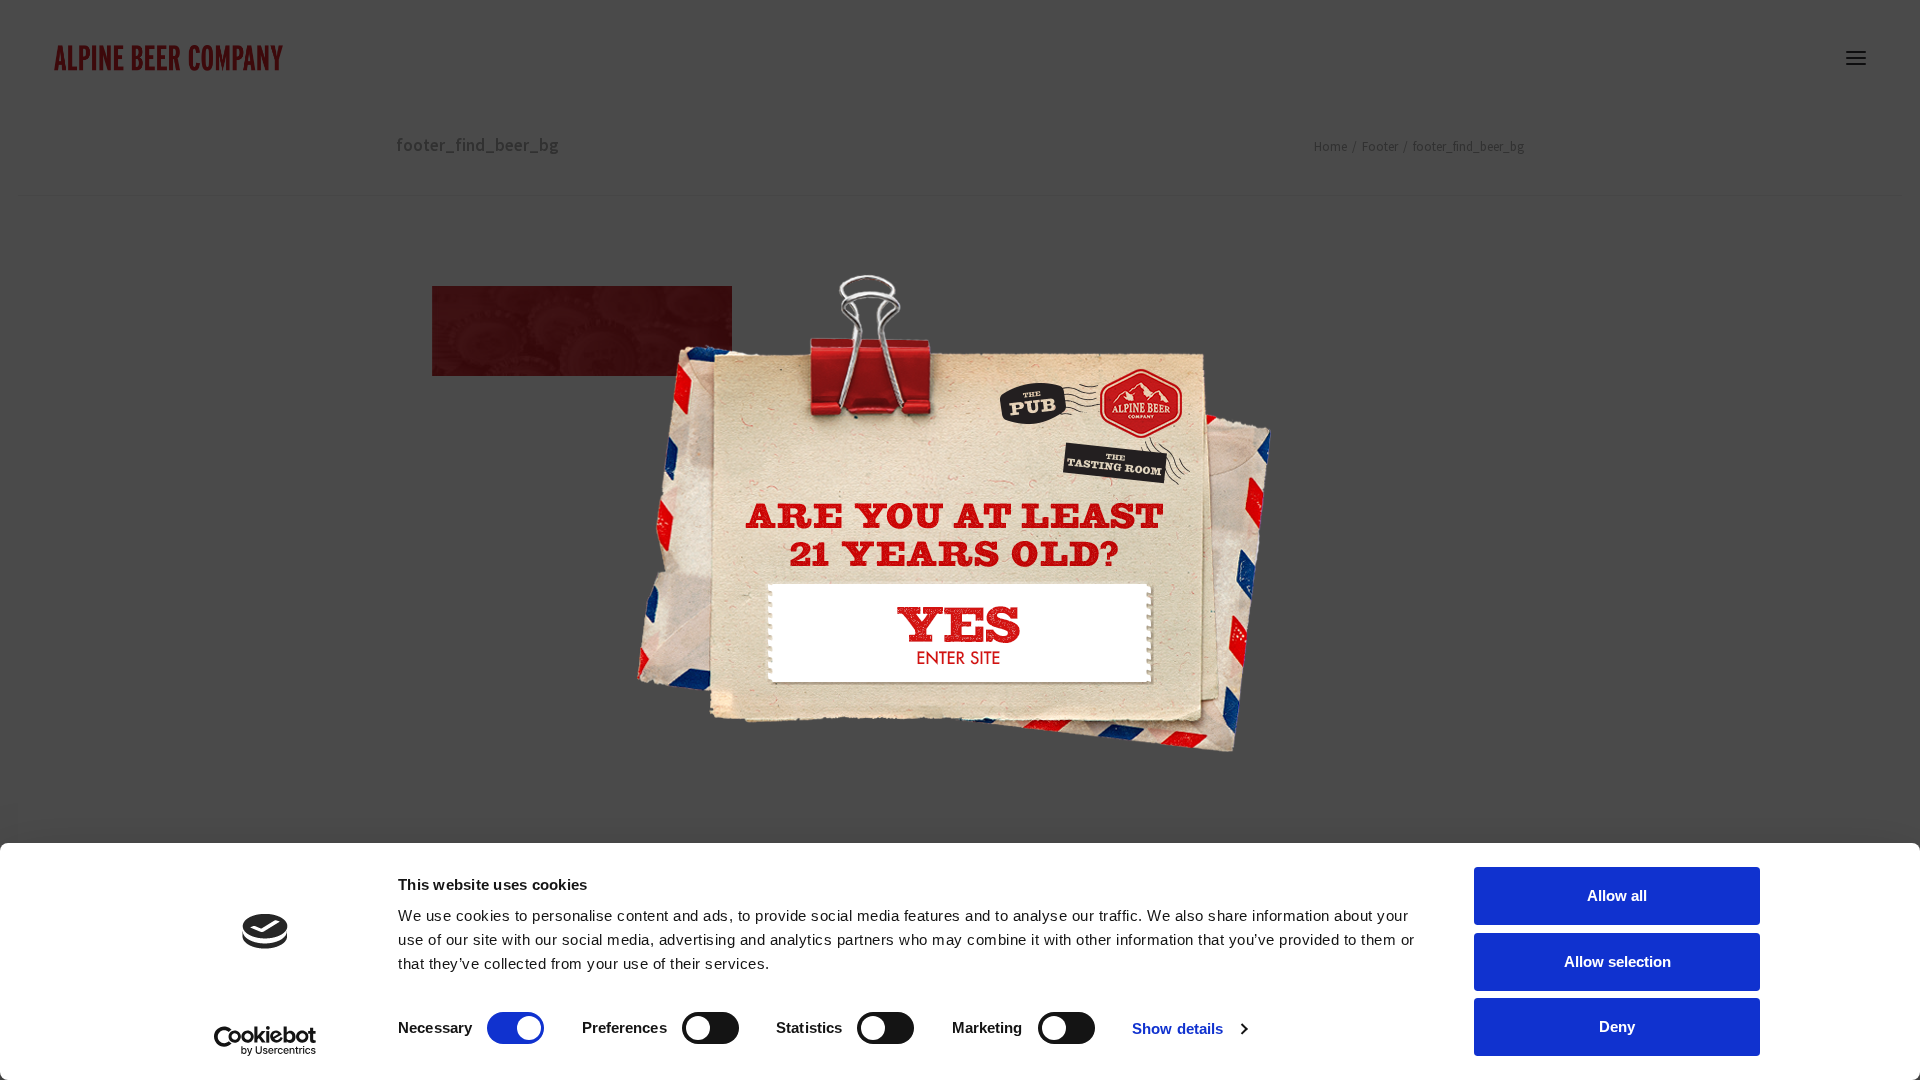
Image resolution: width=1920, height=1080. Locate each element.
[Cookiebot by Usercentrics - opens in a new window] (265, 1041)
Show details (1177, 1028)
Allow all (1617, 895)
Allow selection (1617, 961)
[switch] (710, 1028)
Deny (1617, 1026)
